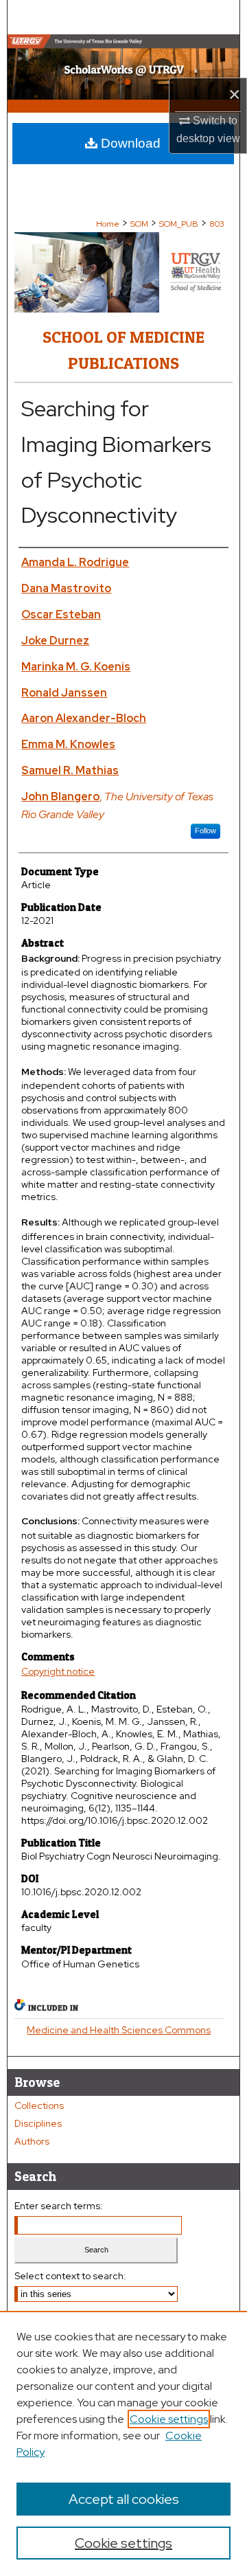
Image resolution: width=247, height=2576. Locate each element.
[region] (123, 2443)
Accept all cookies (124, 2499)
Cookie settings (169, 2419)
